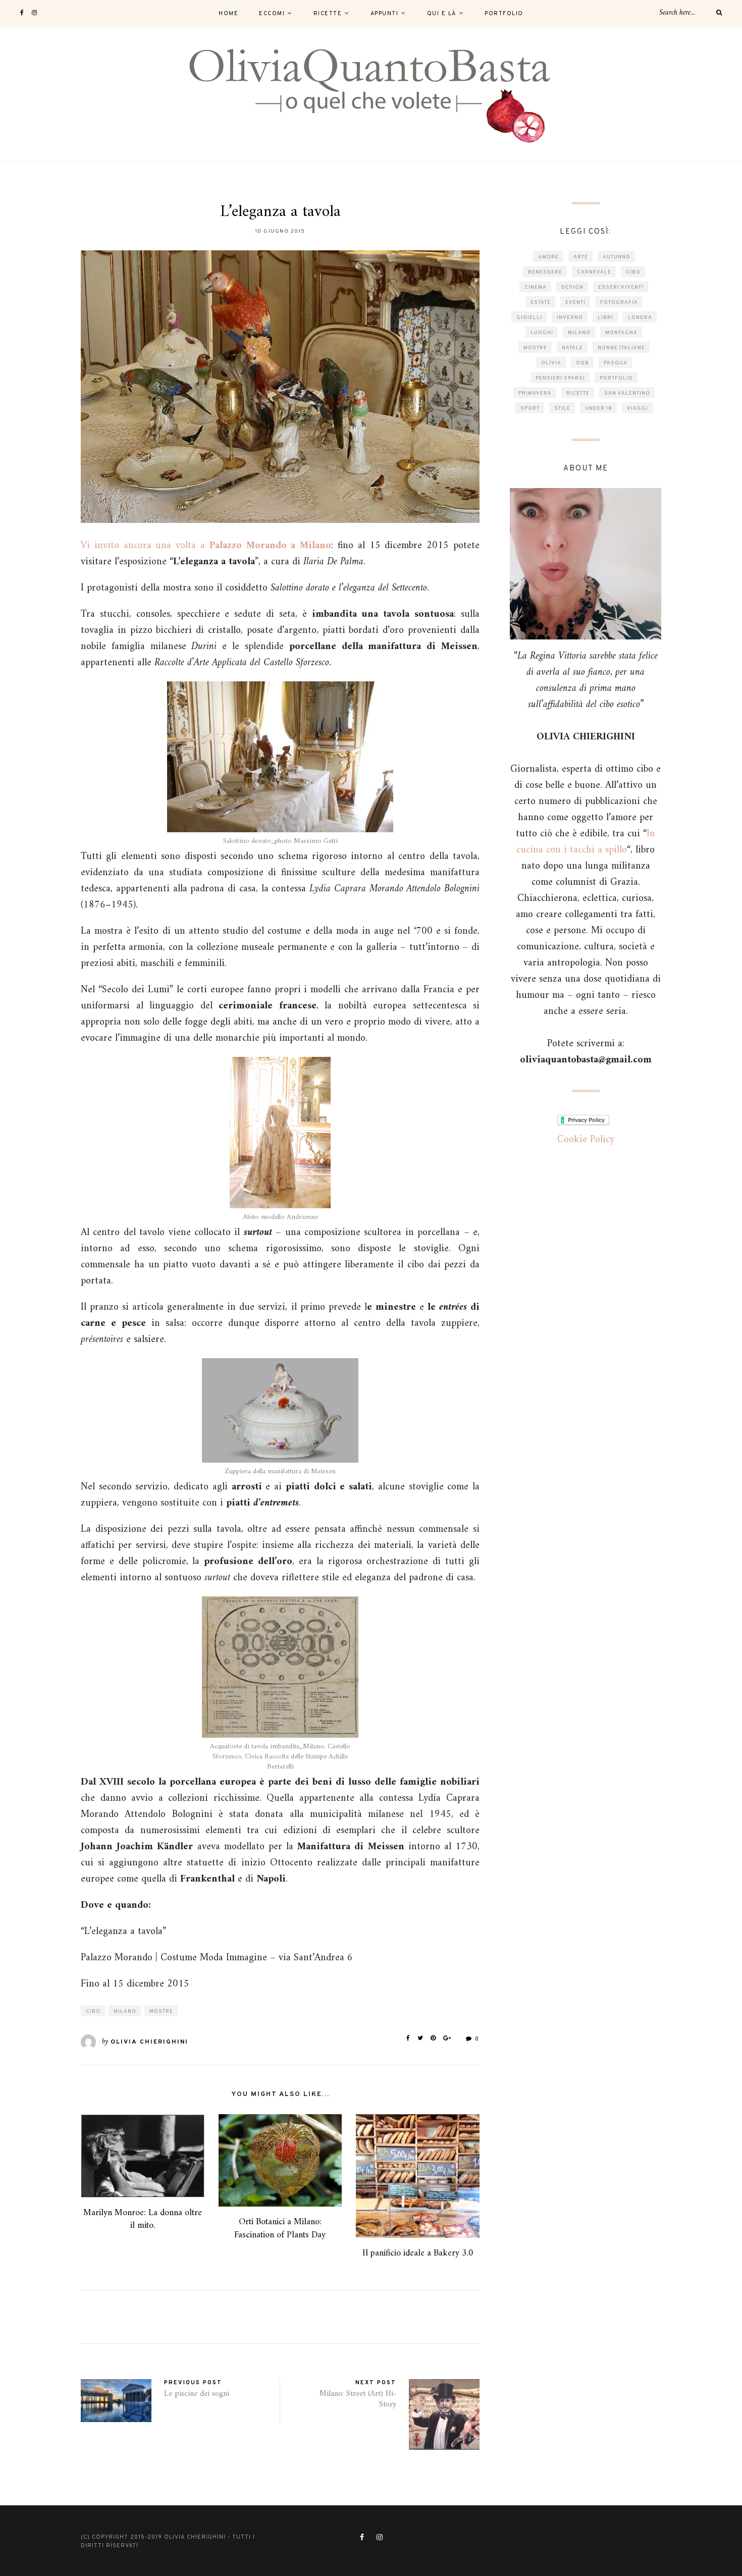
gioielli (529, 318)
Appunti (385, 14)
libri (605, 318)
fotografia (619, 303)
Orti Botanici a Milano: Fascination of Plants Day (280, 2228)
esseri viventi (621, 287)
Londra (640, 318)
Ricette (328, 14)
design (572, 287)
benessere (545, 272)
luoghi (542, 333)
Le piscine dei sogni (197, 2394)
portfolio (616, 378)
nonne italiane (621, 348)
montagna (621, 333)
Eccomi (272, 14)
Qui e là (442, 14)
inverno (570, 318)
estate (541, 303)
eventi (575, 303)
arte (581, 257)
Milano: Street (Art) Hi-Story (358, 2399)
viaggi (638, 409)
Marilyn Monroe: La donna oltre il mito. (143, 2219)
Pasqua (616, 363)
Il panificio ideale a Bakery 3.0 (418, 2253)
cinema (536, 287)
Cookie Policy (586, 1140)
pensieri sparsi (560, 378)
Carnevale (594, 272)
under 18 (599, 409)
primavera (535, 393)
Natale (572, 348)
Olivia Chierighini (149, 2042)
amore (548, 257)
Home (228, 14)
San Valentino (627, 393)
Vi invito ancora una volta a (206, 546)
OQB (582, 363)
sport (530, 409)
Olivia (551, 363)
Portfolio (504, 14)
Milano (125, 2011)
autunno (617, 257)
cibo (93, 2011)
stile (562, 409)
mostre (161, 2011)
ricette (578, 393)
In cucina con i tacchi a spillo (586, 842)
